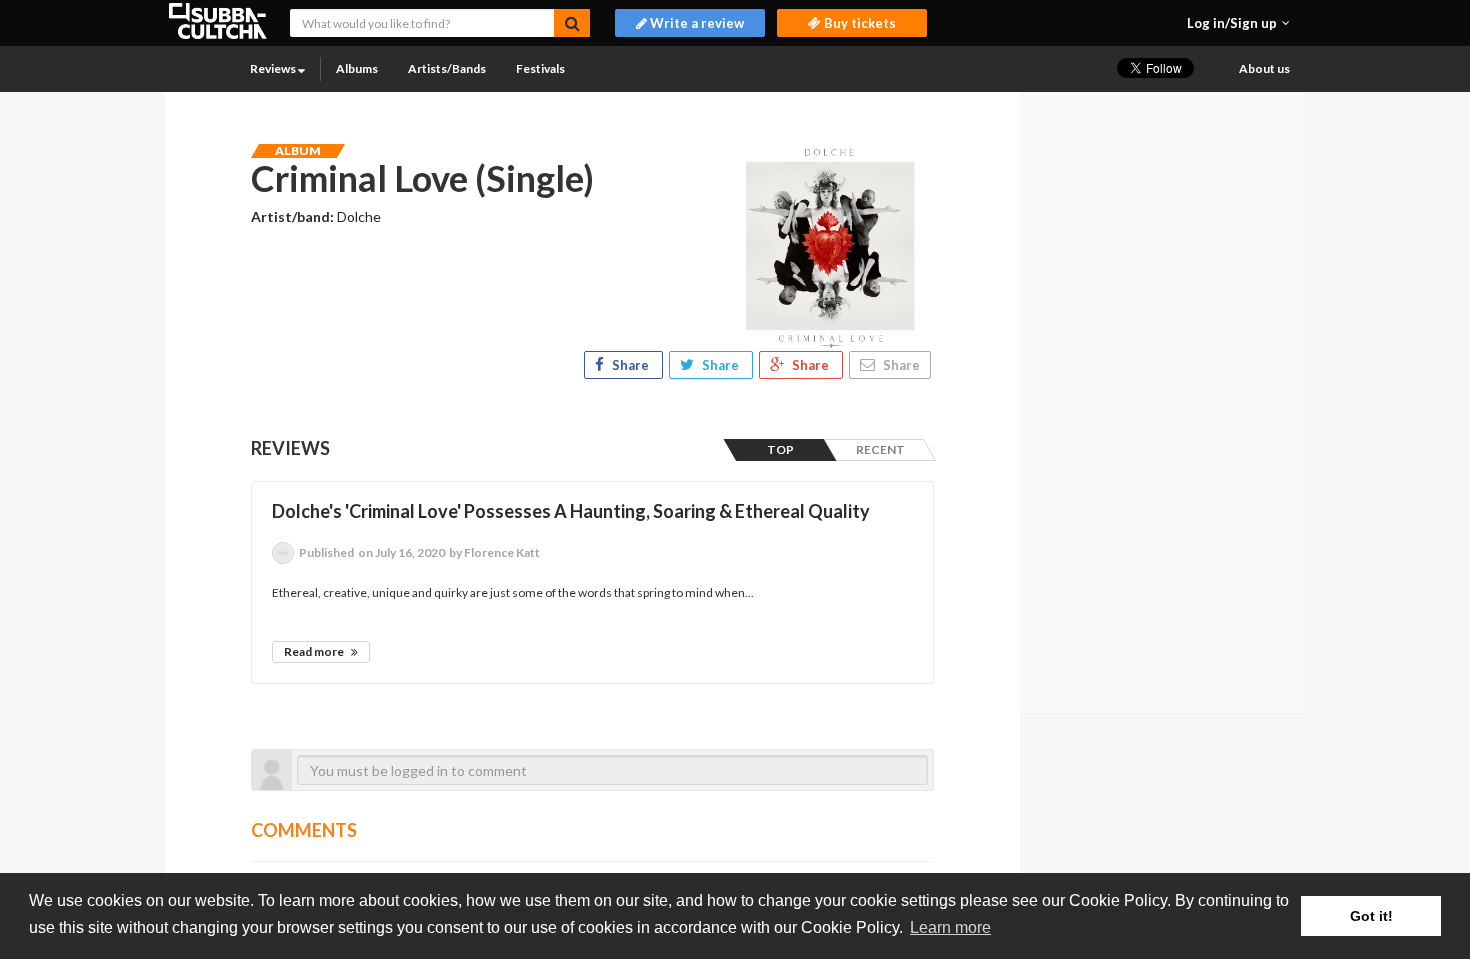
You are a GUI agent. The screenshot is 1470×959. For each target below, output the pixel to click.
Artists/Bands (447, 68)
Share (630, 365)
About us (1264, 68)
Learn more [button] (950, 927)
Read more (315, 651)
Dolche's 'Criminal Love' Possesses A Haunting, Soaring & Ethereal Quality (571, 511)
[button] (1238, 23)
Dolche (359, 216)
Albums (357, 68)
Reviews (274, 68)
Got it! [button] (1371, 916)
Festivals (540, 68)
